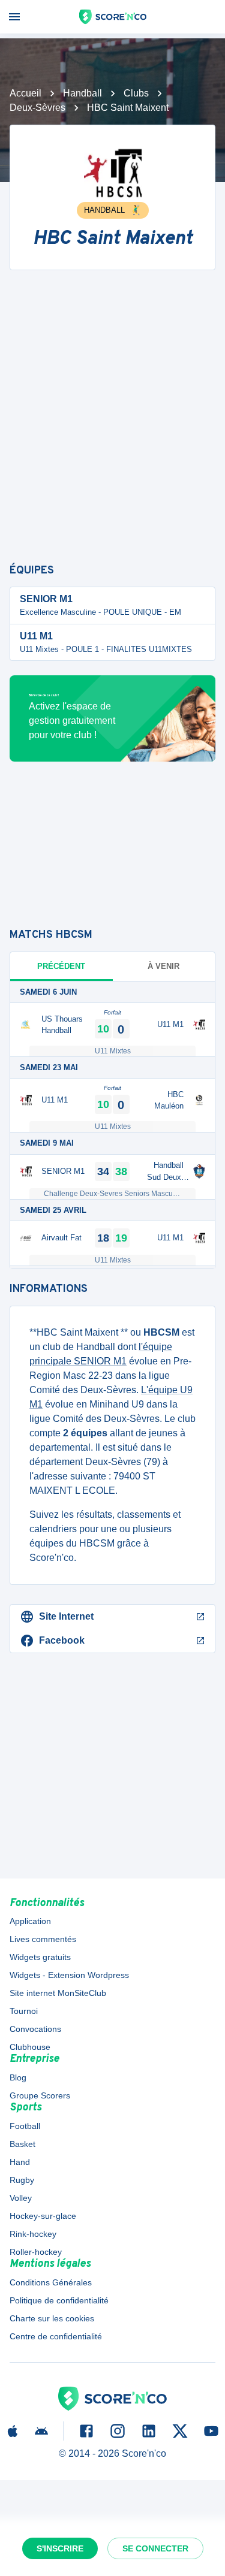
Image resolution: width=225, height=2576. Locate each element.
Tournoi (24, 2011)
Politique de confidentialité (59, 2300)
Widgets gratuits (40, 1957)
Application (30, 1921)
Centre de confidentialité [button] (56, 2336)
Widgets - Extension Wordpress (69, 1975)
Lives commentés (43, 1939)
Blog (18, 2077)
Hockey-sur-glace (43, 2216)
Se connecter (155, 2548)
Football (25, 2126)
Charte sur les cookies (52, 2318)
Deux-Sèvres (37, 108)
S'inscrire (60, 2548)
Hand (20, 2162)
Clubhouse (30, 2047)
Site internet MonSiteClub (58, 1993)
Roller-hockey (36, 2252)
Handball (82, 93)
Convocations (35, 2029)
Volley (21, 2198)
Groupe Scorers (40, 2095)
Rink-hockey (33, 2234)
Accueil (25, 93)
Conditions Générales (51, 2282)
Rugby (22, 2180)
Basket (22, 2144)
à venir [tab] (163, 966)
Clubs (136, 93)
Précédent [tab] (61, 966)
